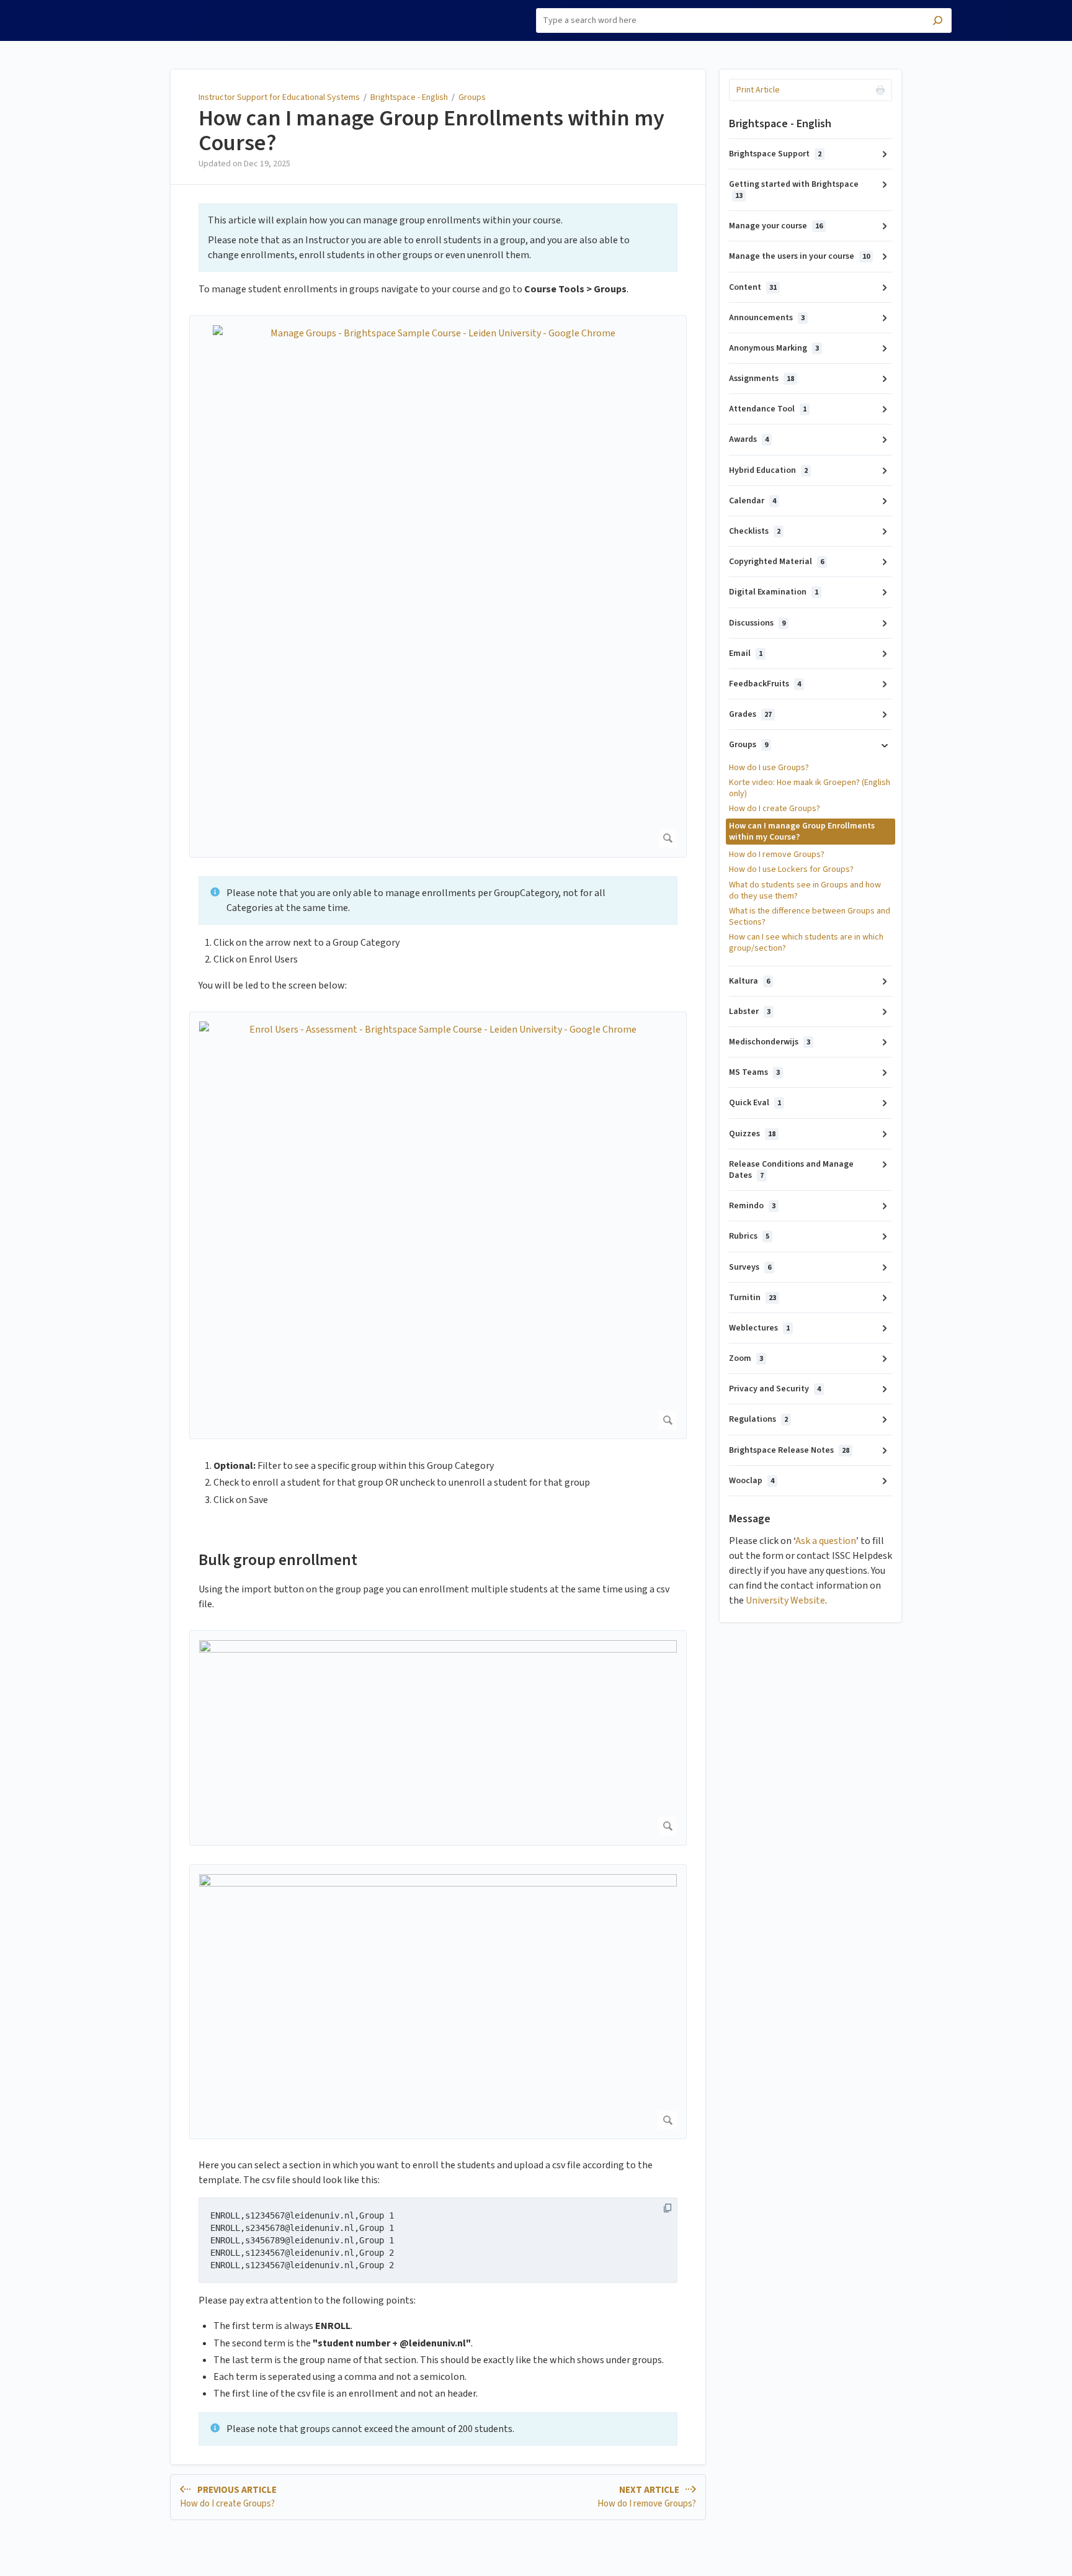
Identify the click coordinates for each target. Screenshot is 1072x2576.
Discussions (757, 623)
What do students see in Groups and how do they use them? (805, 891)
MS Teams (754, 1072)
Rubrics (749, 1236)
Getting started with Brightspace (794, 190)
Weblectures (759, 1328)
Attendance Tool (768, 409)
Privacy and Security (775, 1389)
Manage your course (776, 226)
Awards (749, 439)
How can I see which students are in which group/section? (806, 943)
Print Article (758, 90)
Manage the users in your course (799, 256)
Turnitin (753, 1298)
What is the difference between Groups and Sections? (810, 917)
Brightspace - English (409, 97)
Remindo (752, 1206)
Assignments (762, 379)
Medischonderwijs (770, 1042)
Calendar (753, 501)
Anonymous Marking (774, 348)
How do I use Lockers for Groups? (791, 869)
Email (746, 653)
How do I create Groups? (775, 809)
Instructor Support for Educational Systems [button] (170, 14)
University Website (785, 1600)
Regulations (758, 1419)
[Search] (938, 22)
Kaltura (749, 981)
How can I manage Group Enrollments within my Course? (431, 131)
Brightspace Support (775, 154)
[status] (438, 238)
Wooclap (752, 1481)
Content (753, 287)
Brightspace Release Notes (789, 1450)
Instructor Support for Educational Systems (279, 97)
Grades (750, 714)
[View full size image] (438, 1738)
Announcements (767, 318)
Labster (750, 1012)
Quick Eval (755, 1103)
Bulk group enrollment (278, 1560)
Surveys (750, 1267)
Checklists (755, 531)
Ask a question (826, 1541)
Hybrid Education (768, 470)
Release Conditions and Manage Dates (791, 1170)
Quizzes (752, 1134)
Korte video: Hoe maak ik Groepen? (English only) (810, 788)
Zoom (746, 1358)
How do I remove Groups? (777, 855)
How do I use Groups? (769, 768)
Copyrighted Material (776, 562)
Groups (472, 97)
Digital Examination (774, 592)
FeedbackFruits (765, 684)
